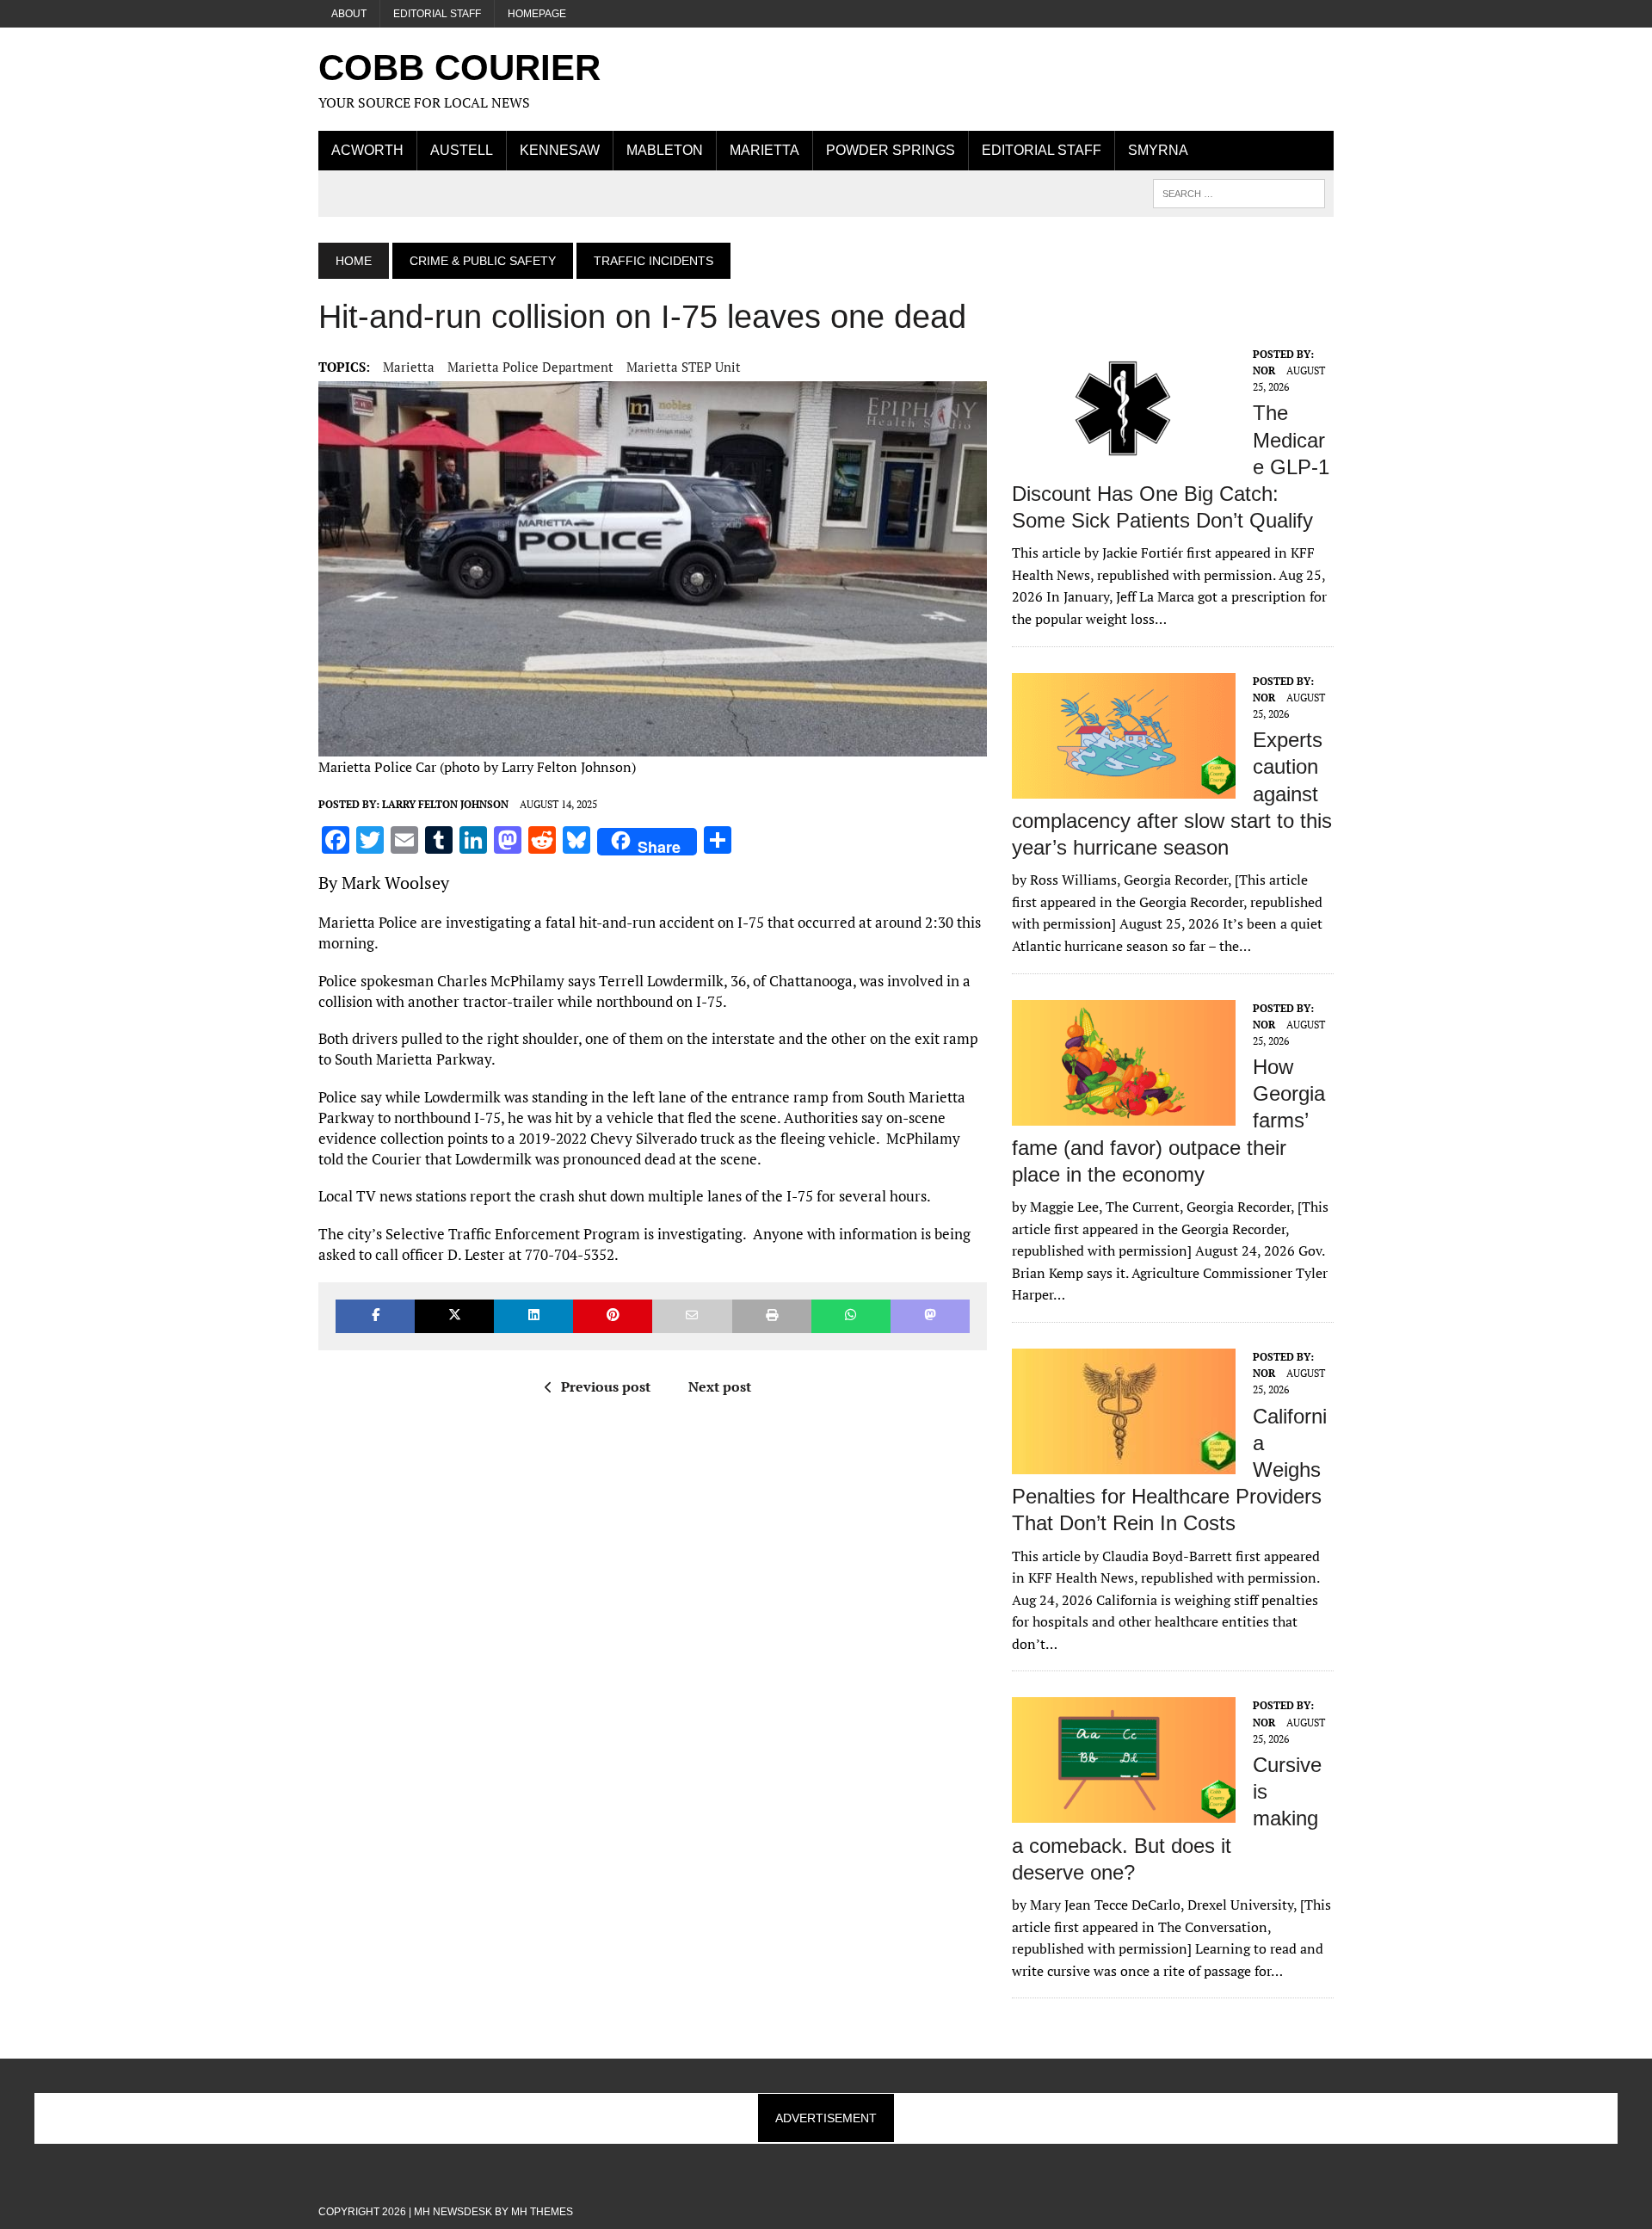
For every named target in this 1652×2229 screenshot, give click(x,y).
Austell (462, 150)
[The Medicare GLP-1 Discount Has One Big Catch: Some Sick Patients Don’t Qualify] (1124, 460)
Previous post (606, 1386)
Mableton (665, 150)
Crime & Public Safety (483, 261)
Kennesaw (560, 150)
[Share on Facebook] (375, 1316)
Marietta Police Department (530, 367)
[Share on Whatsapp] (851, 1316)
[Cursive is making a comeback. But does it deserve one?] (1124, 1812)
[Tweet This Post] (454, 1316)
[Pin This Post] (613, 1316)
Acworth (367, 150)
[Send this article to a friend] (692, 1316)
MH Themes (542, 2212)
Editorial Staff (437, 14)
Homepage (537, 14)
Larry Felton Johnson (445, 804)
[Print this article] (772, 1316)
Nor (1264, 370)
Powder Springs (891, 150)
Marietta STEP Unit (684, 367)
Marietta (764, 150)
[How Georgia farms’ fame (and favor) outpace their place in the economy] (1124, 1114)
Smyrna (1158, 150)
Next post (720, 1386)
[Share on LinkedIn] (533, 1316)
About (349, 14)
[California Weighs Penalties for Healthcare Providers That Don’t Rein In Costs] (1124, 1462)
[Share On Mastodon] (930, 1316)
